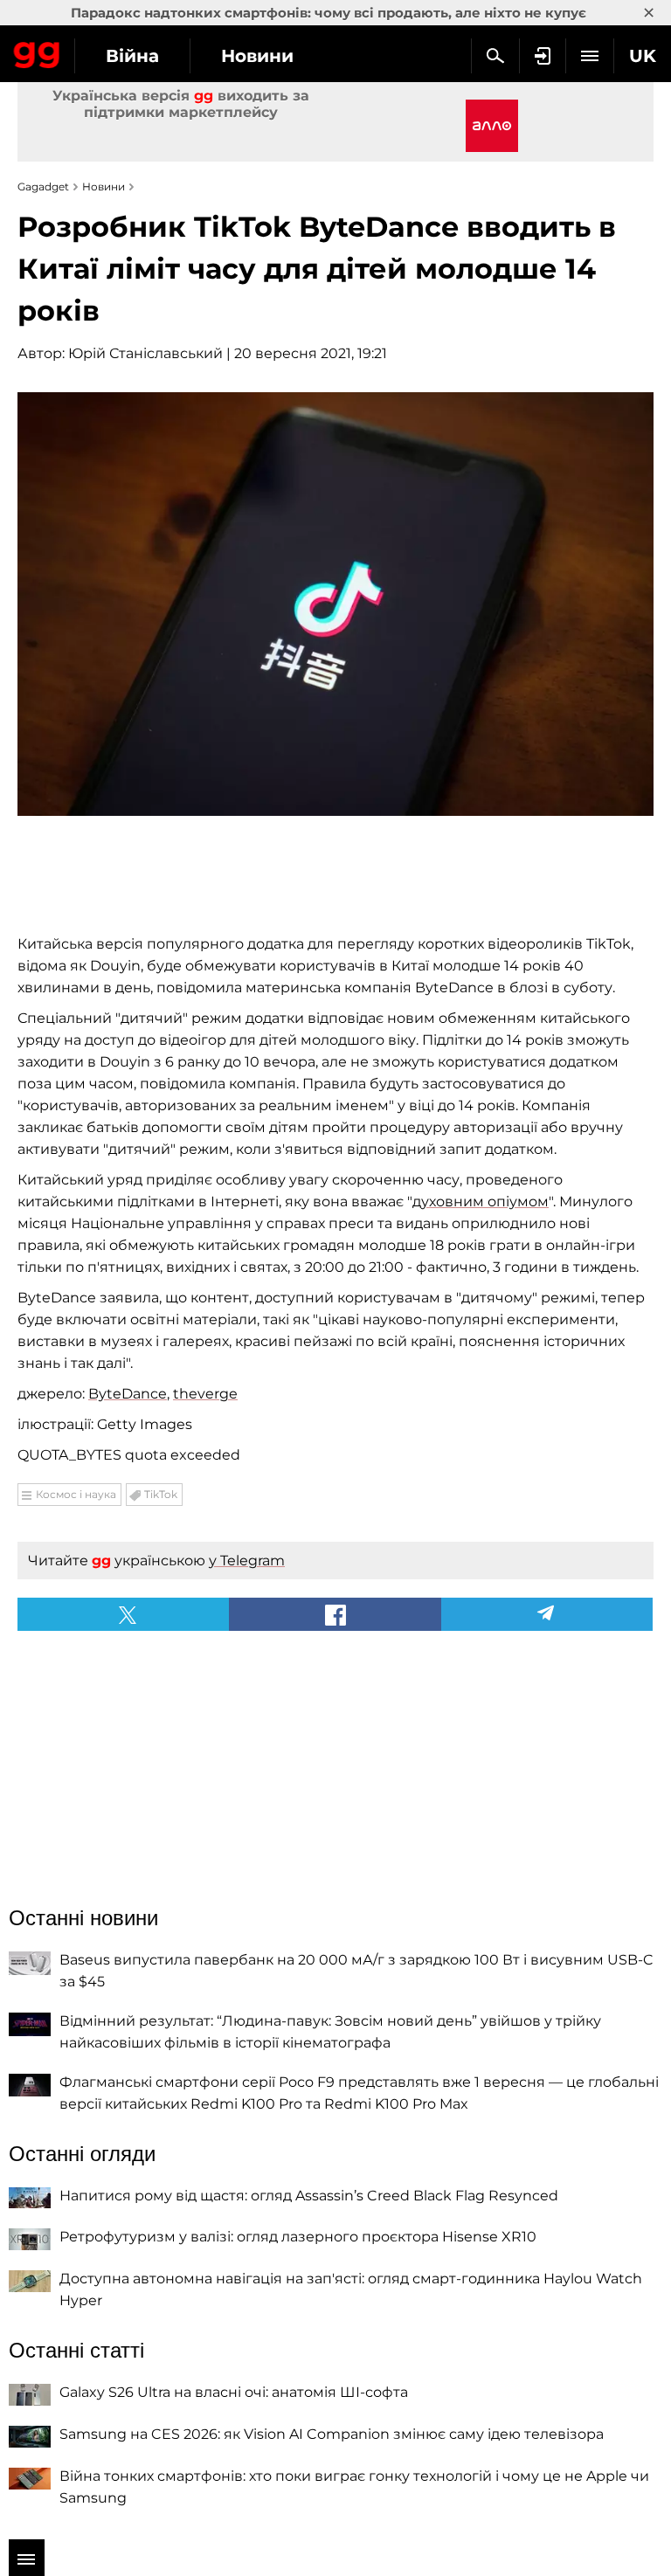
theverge (205, 1394)
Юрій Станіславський (145, 353)
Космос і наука (76, 1494)
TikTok (161, 1494)
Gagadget (37, 52)
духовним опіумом (481, 1202)
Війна (132, 56)
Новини (257, 56)
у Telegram (247, 1561)
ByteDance (128, 1394)
